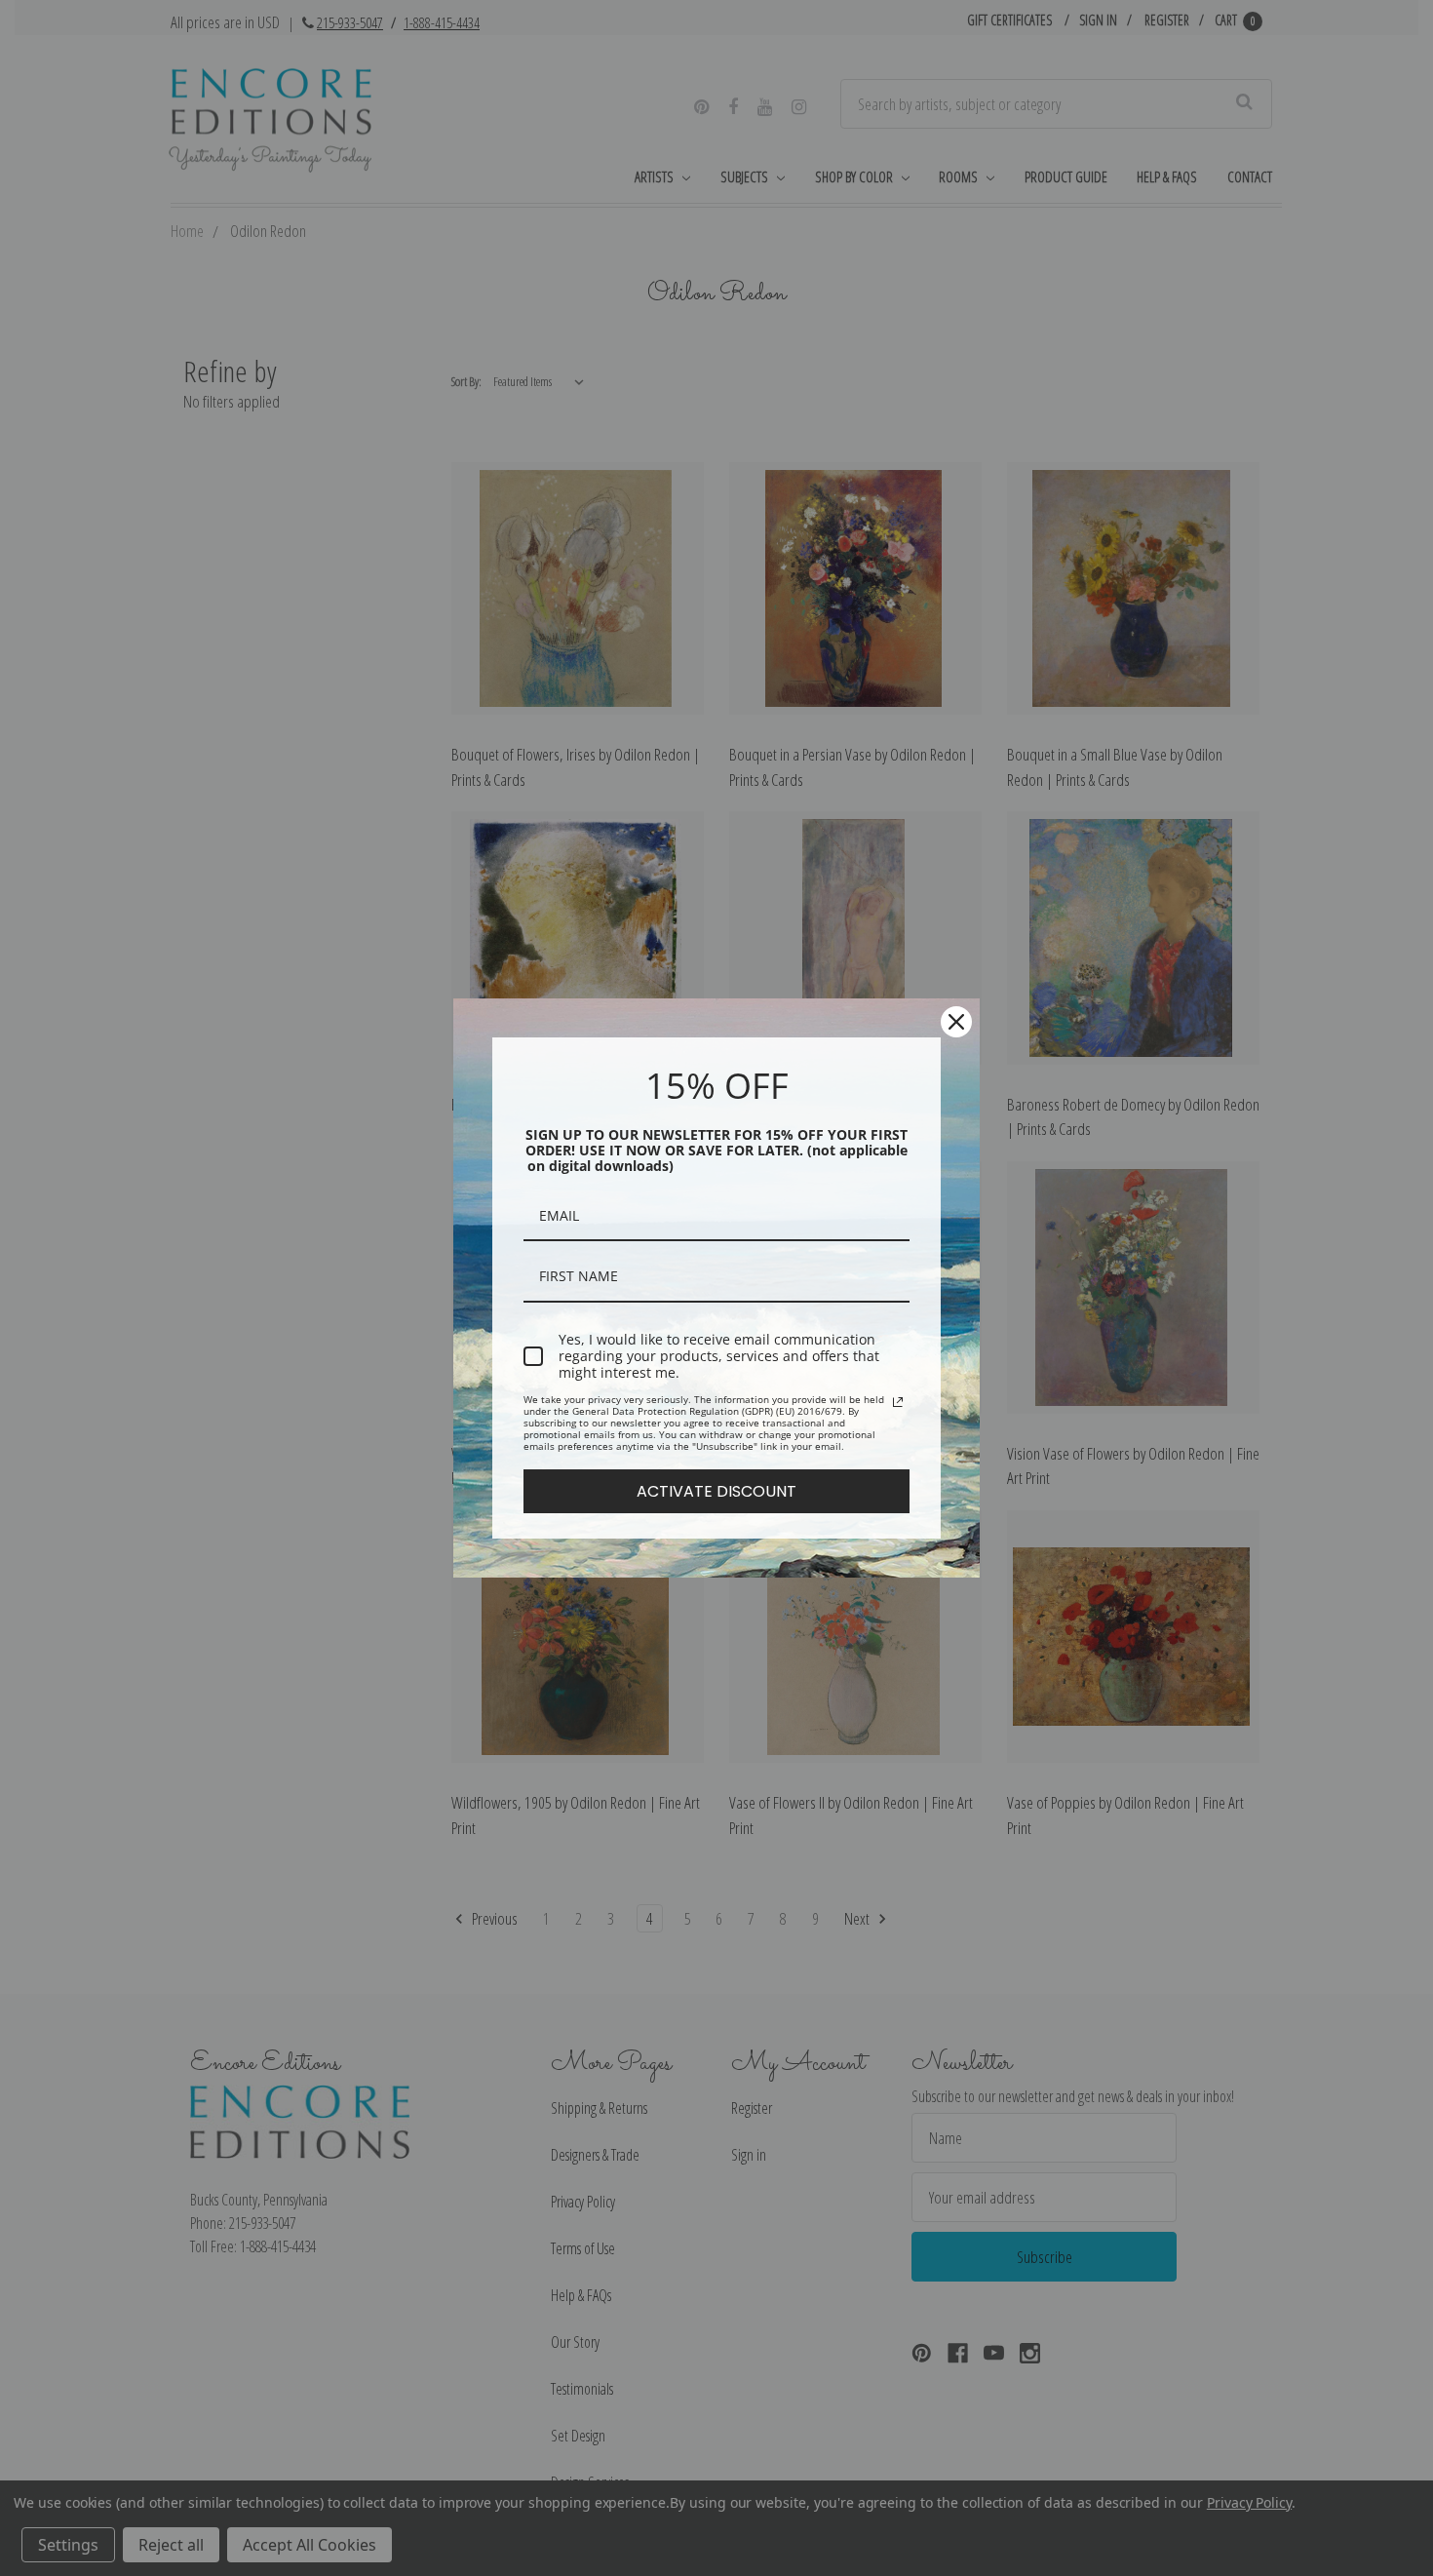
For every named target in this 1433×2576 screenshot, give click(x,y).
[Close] (956, 1022)
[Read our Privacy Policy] (898, 1402)
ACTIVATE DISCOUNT (716, 1491)
